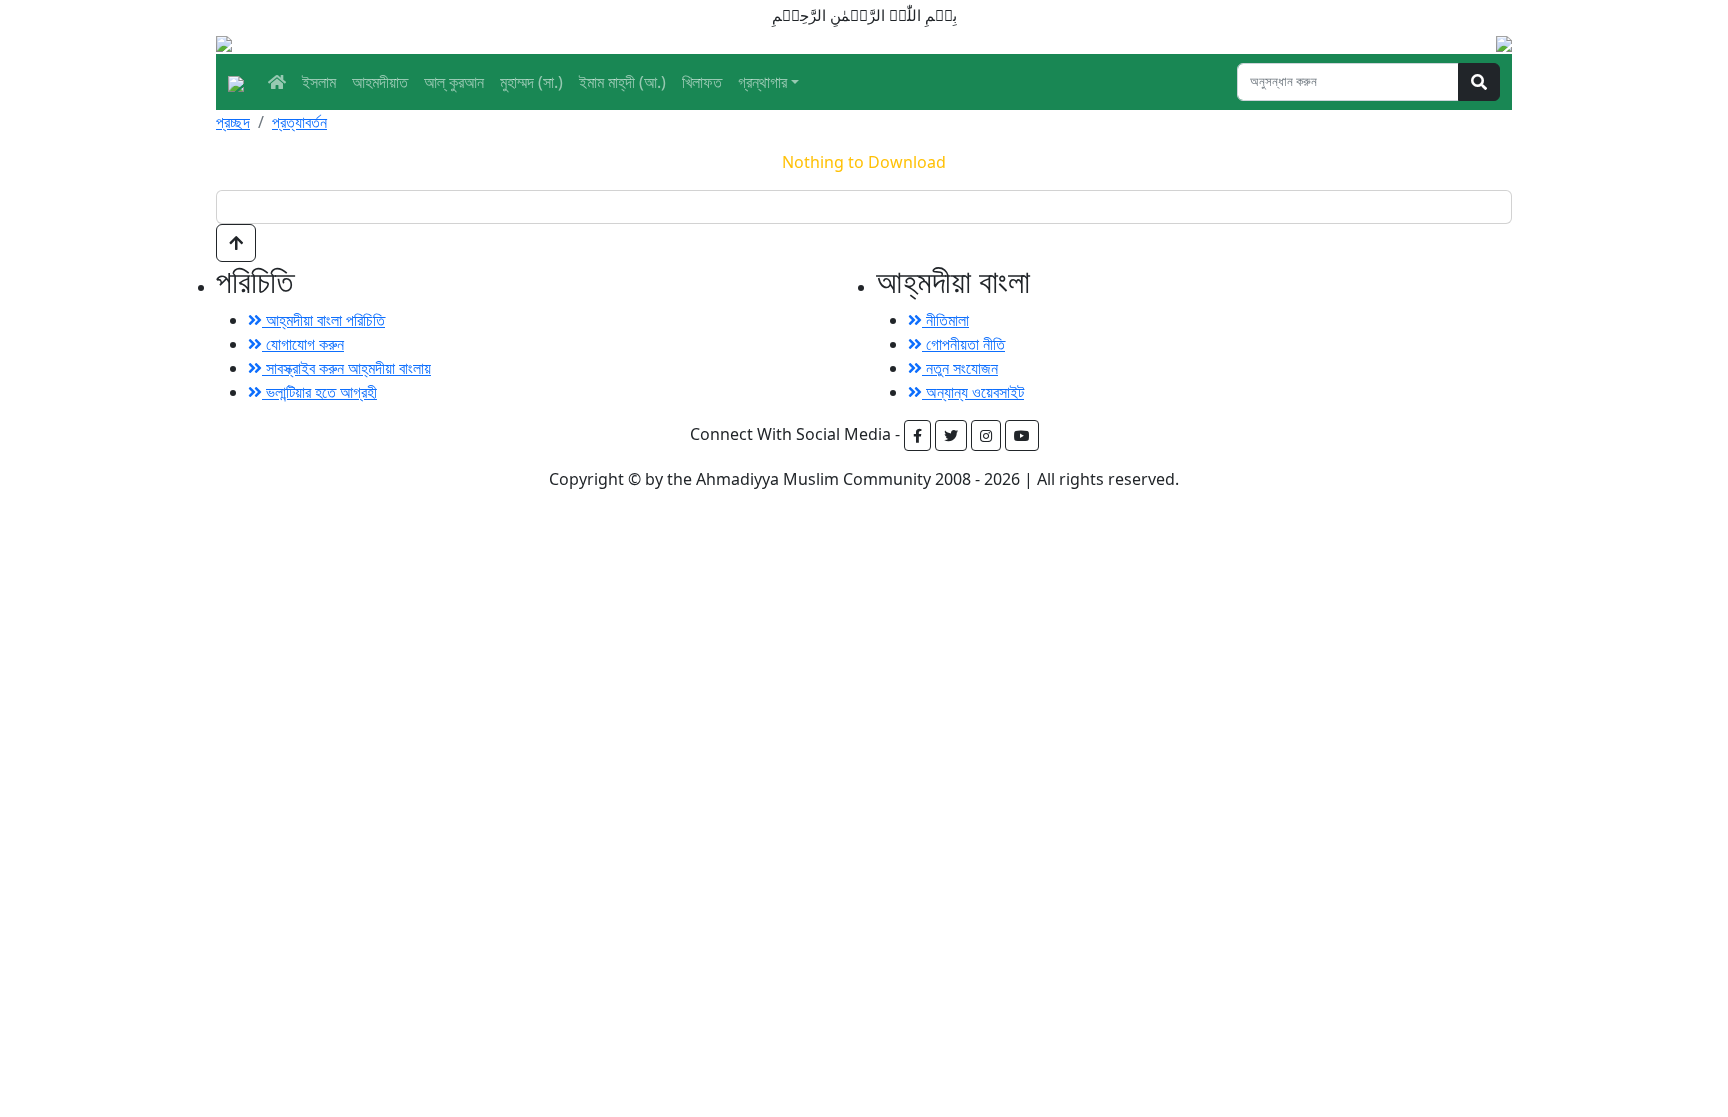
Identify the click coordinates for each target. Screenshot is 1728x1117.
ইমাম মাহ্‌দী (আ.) (622, 82)
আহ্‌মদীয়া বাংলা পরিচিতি (323, 320)
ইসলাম (319, 82)
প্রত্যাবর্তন (299, 122)
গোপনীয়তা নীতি (963, 344)
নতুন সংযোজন (960, 368)
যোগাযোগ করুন (303, 344)
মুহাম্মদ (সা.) (531, 82)
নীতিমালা (945, 320)
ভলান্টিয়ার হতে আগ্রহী (319, 392)
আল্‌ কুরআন (454, 82)
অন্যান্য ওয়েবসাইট (973, 392)
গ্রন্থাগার (762, 82)
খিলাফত (702, 82)
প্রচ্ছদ (233, 122)
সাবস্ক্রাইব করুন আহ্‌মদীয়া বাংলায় (346, 368)
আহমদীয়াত (380, 82)
